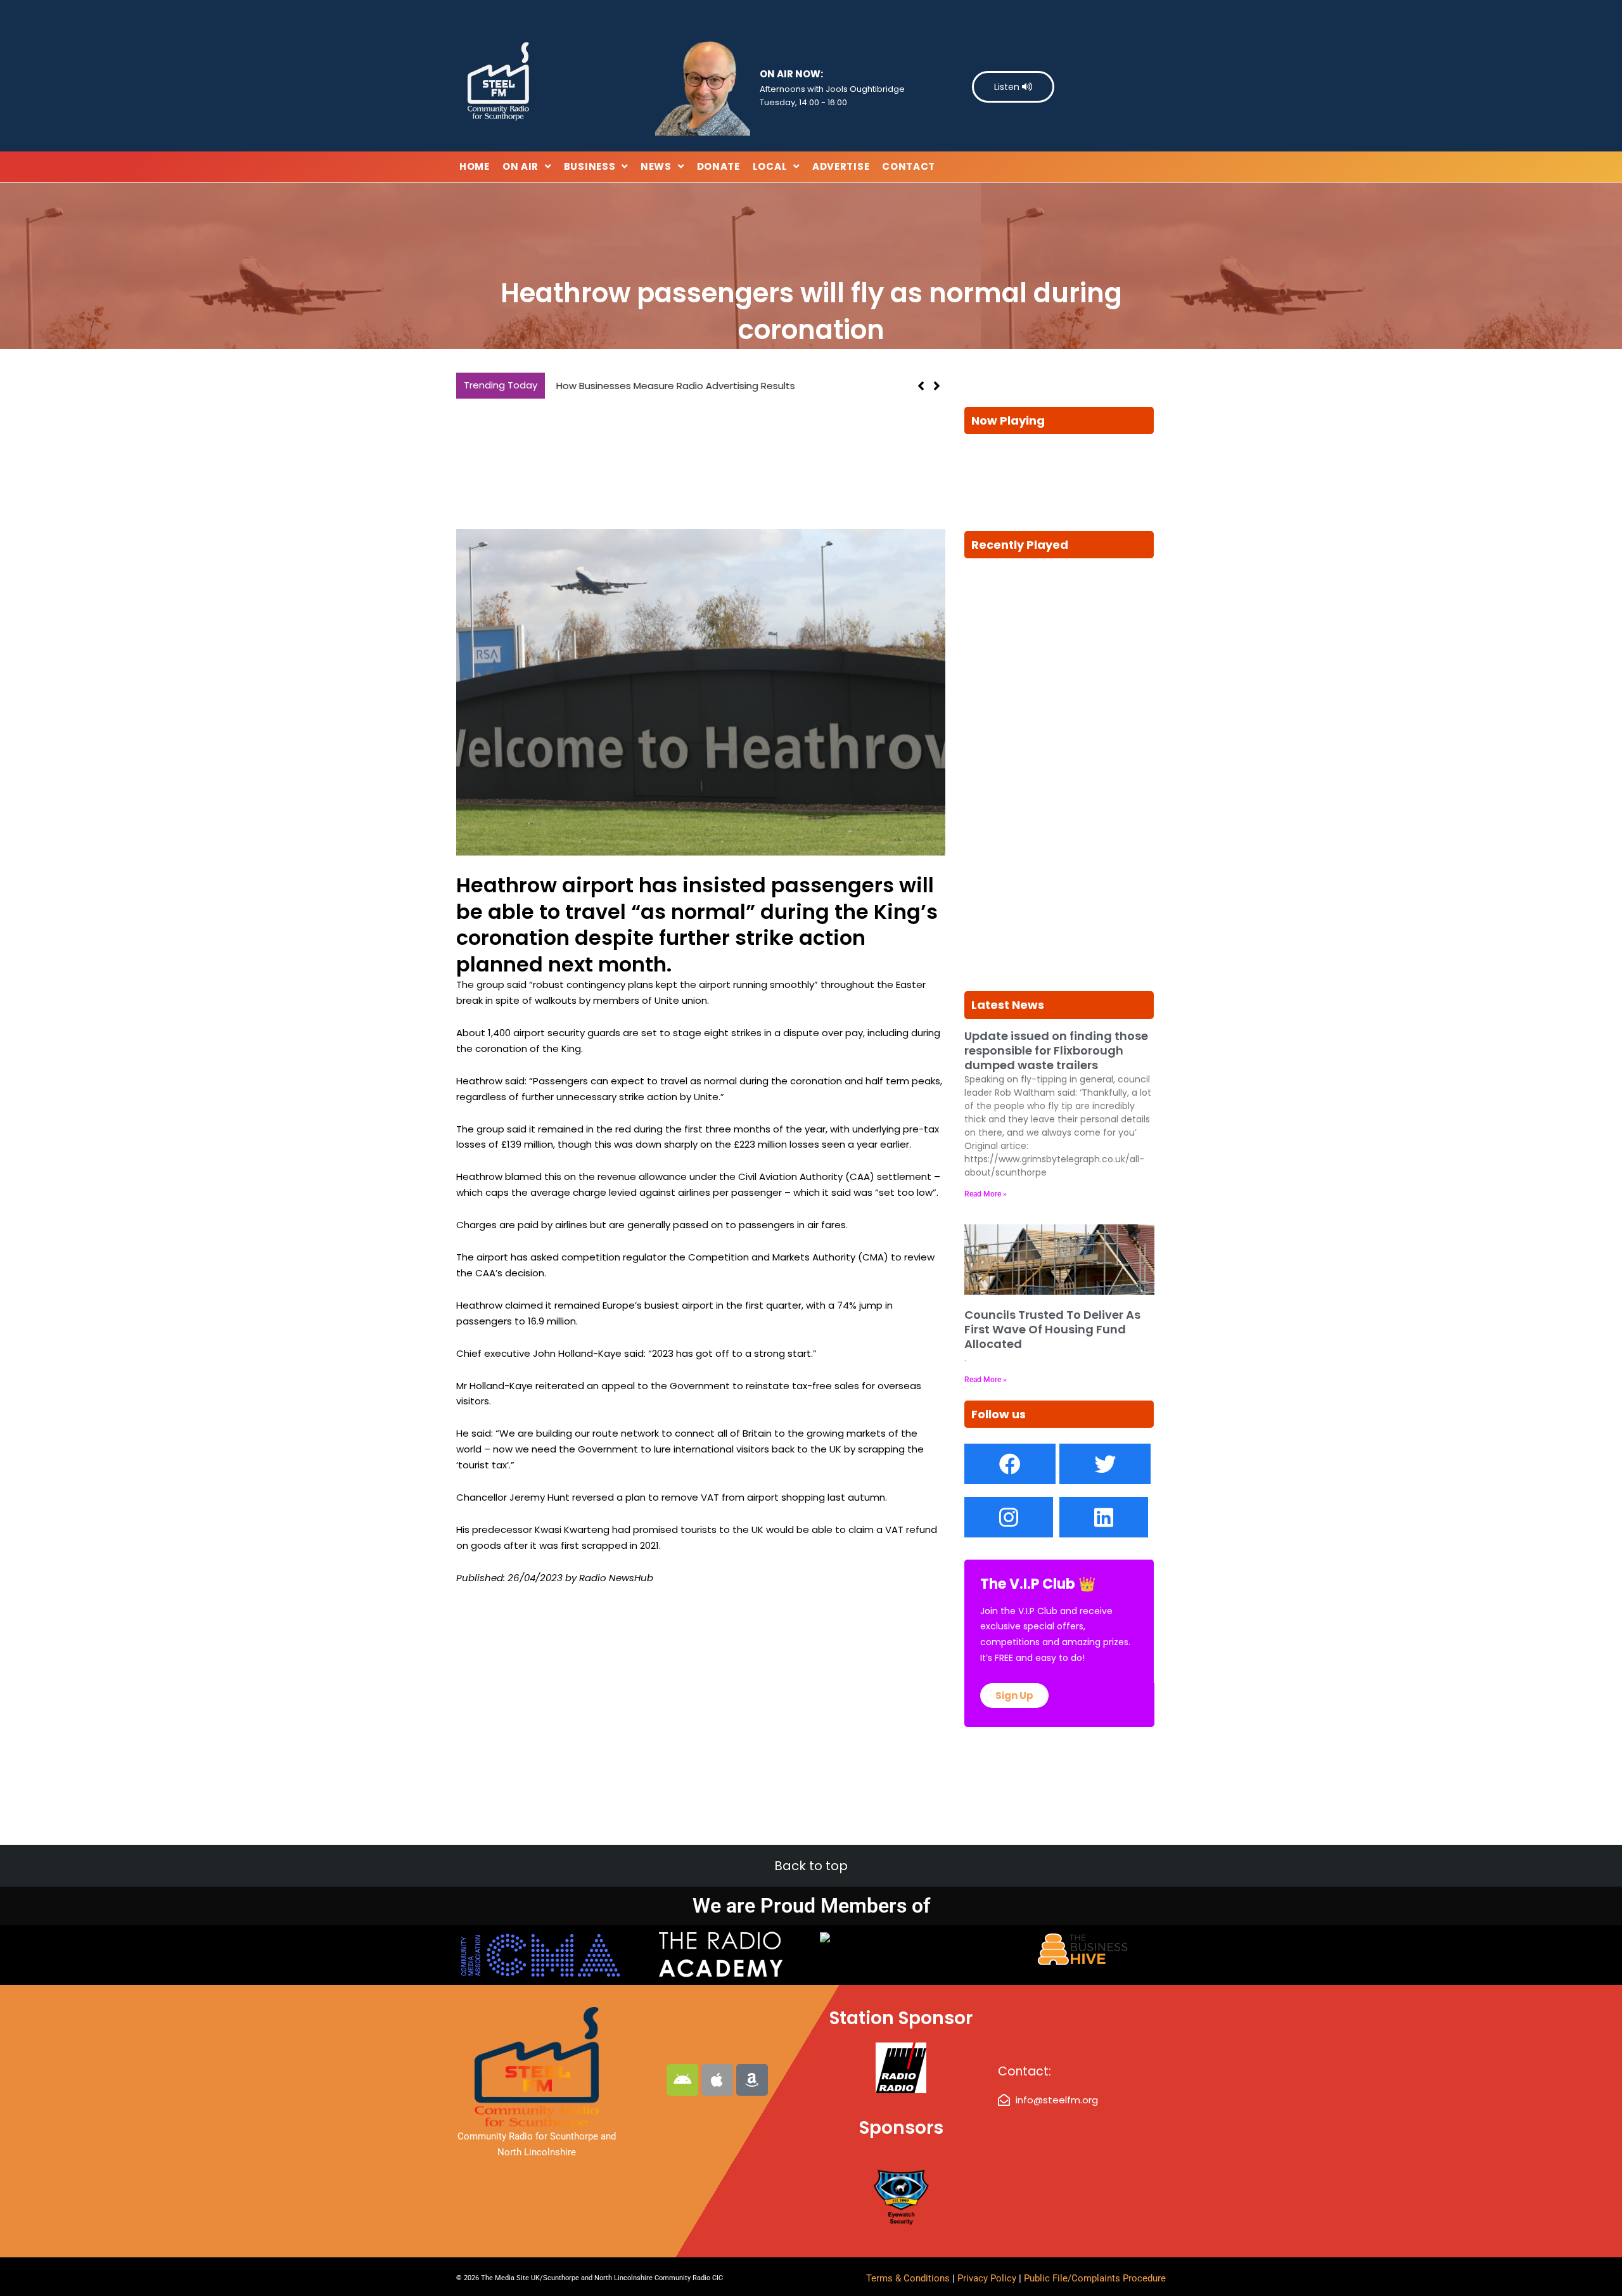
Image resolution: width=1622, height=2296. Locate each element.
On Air (520, 166)
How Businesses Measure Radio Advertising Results (672, 386)
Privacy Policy (988, 2278)
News (656, 166)
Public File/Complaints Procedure (1095, 2278)
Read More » (986, 1194)
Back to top (811, 1866)
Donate (718, 166)
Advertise (841, 166)
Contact (909, 166)
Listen (1008, 87)
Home (475, 166)
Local (770, 166)
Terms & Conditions (908, 2278)
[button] (937, 386)
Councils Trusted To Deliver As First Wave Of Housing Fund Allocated (1052, 1330)
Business (590, 166)
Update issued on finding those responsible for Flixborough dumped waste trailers (1056, 1051)
